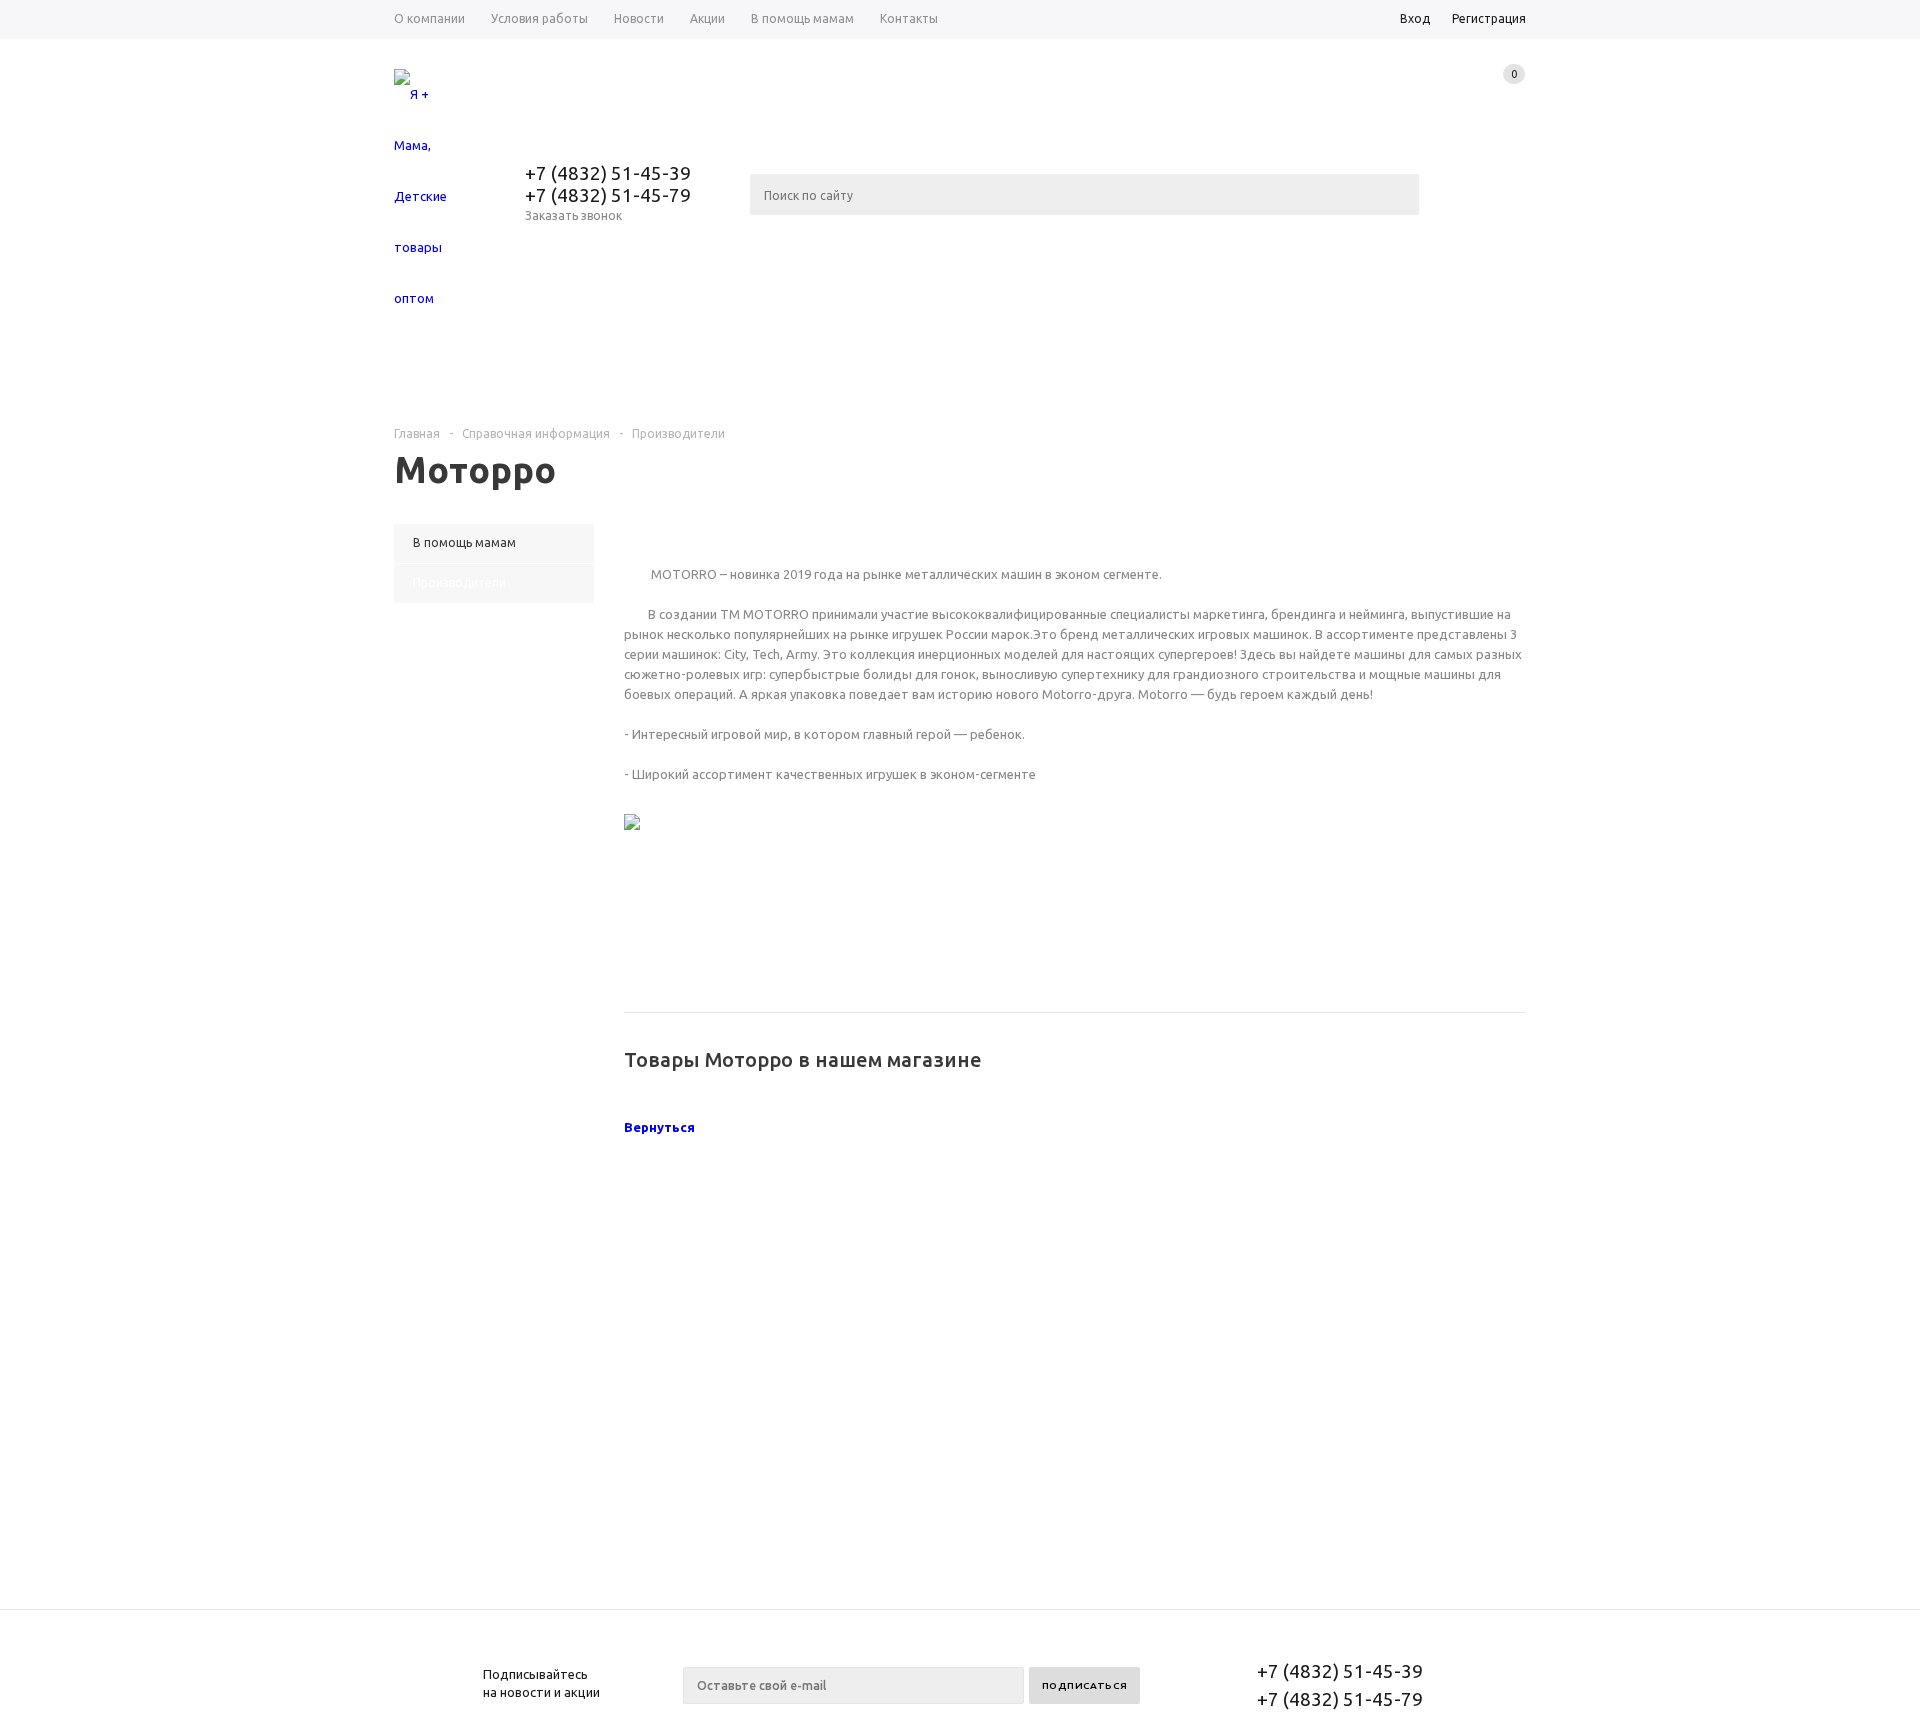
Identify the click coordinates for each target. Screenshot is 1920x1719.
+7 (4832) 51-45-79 (608, 195)
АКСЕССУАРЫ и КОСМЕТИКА (1166, 373)
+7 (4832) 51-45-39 (608, 173)
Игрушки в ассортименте (1425, 373)
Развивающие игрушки (914, 373)
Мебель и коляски (689, 373)
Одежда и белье (490, 373)
